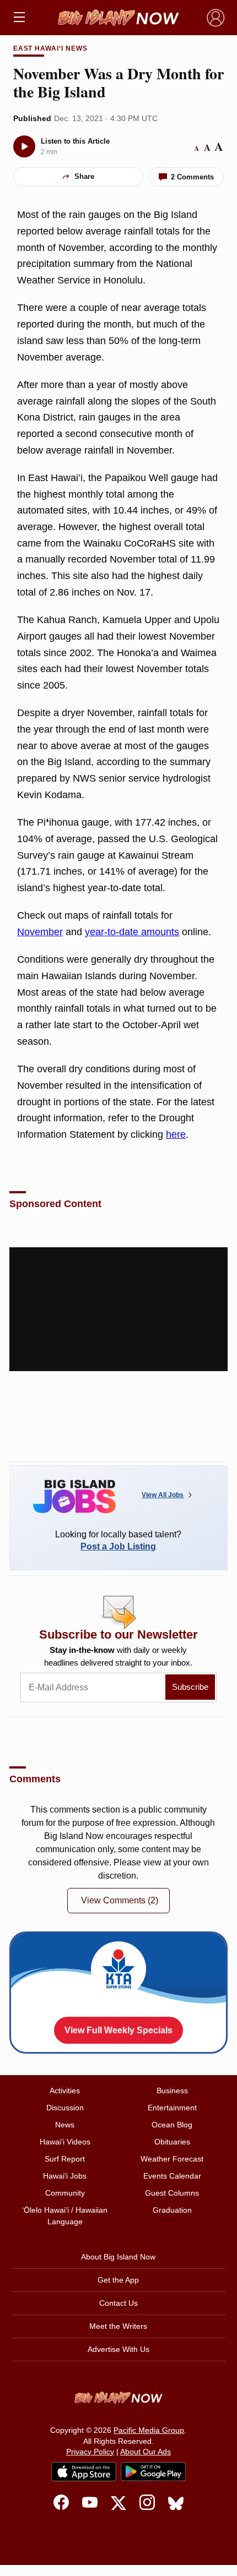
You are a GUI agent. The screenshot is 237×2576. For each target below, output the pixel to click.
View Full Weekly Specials (118, 2030)
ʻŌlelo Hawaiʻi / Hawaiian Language (65, 2216)
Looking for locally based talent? (118, 1540)
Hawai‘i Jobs (65, 2176)
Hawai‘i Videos (65, 2142)
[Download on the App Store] (84, 2472)
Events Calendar (172, 2176)
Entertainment (172, 2108)
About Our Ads (146, 2452)
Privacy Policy (90, 2452)
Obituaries (172, 2142)
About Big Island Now (118, 2257)
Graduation (172, 2210)
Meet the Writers (118, 2326)
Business (172, 2091)
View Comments (120, 1900)
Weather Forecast (172, 2159)
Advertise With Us (118, 2349)
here (176, 1134)
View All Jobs (163, 1495)
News (65, 2125)
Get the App (118, 2280)
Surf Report (65, 2159)
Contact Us (118, 2303)
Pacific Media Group (149, 2430)
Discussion (65, 2108)
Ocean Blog (172, 2125)
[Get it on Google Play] (153, 2472)
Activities (65, 2091)
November (40, 932)
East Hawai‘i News (50, 48)
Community (65, 2193)
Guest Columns (172, 2193)
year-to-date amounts (132, 932)
